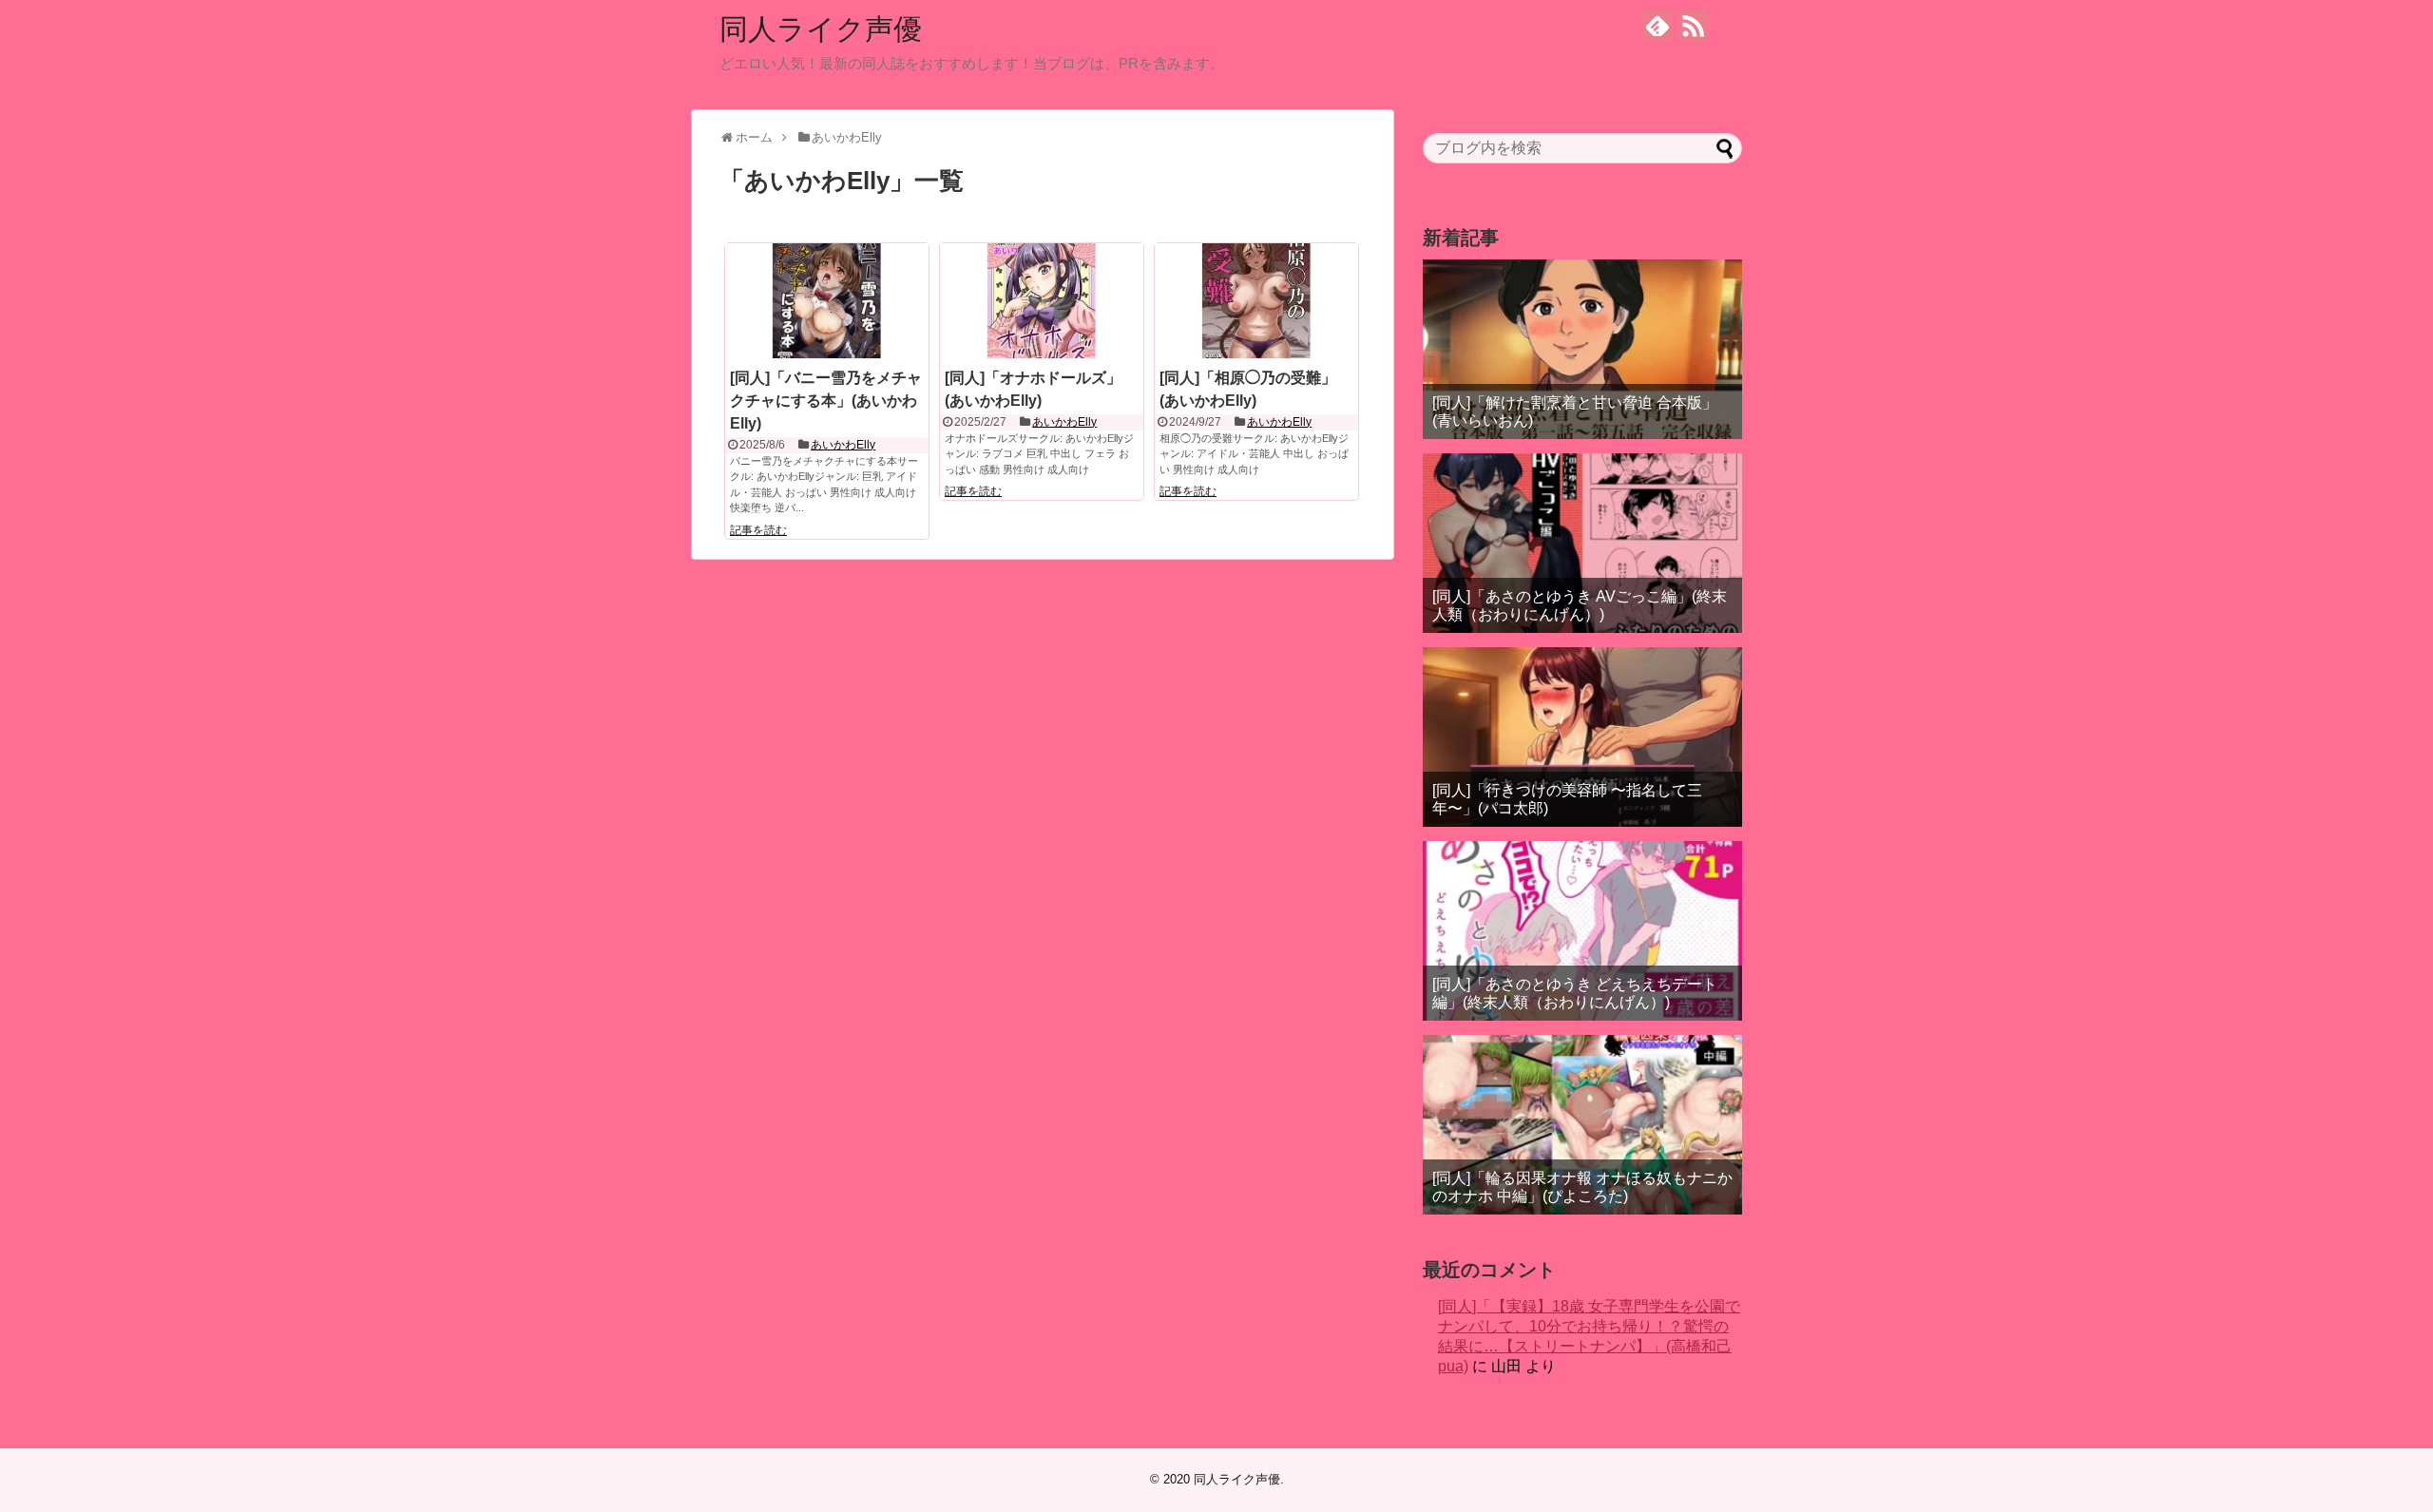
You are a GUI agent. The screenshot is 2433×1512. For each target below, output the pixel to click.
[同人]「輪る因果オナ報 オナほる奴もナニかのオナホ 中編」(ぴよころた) (1582, 1187)
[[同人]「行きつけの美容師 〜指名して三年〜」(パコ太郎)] (1582, 737)
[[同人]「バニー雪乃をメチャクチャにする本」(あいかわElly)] (827, 300)
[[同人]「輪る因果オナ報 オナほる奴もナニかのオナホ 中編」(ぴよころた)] (1582, 1125)
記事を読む (758, 530)
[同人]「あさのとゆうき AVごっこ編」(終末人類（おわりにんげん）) (1580, 605)
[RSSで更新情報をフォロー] (1693, 25)
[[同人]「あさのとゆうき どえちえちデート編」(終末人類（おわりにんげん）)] (1582, 931)
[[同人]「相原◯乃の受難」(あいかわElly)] (1256, 300)
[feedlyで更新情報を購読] (1657, 25)
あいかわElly (843, 445)
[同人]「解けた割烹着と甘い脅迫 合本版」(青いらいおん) (1575, 411)
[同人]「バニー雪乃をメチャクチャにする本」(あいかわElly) (826, 401)
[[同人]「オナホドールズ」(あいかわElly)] (1042, 300)
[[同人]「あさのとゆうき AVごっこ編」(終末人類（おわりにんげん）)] (1582, 543)
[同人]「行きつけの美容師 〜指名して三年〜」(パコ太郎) (1567, 799)
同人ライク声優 (821, 29)
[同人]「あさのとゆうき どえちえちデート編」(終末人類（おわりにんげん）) (1575, 993)
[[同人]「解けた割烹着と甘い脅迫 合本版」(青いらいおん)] (1582, 349)
